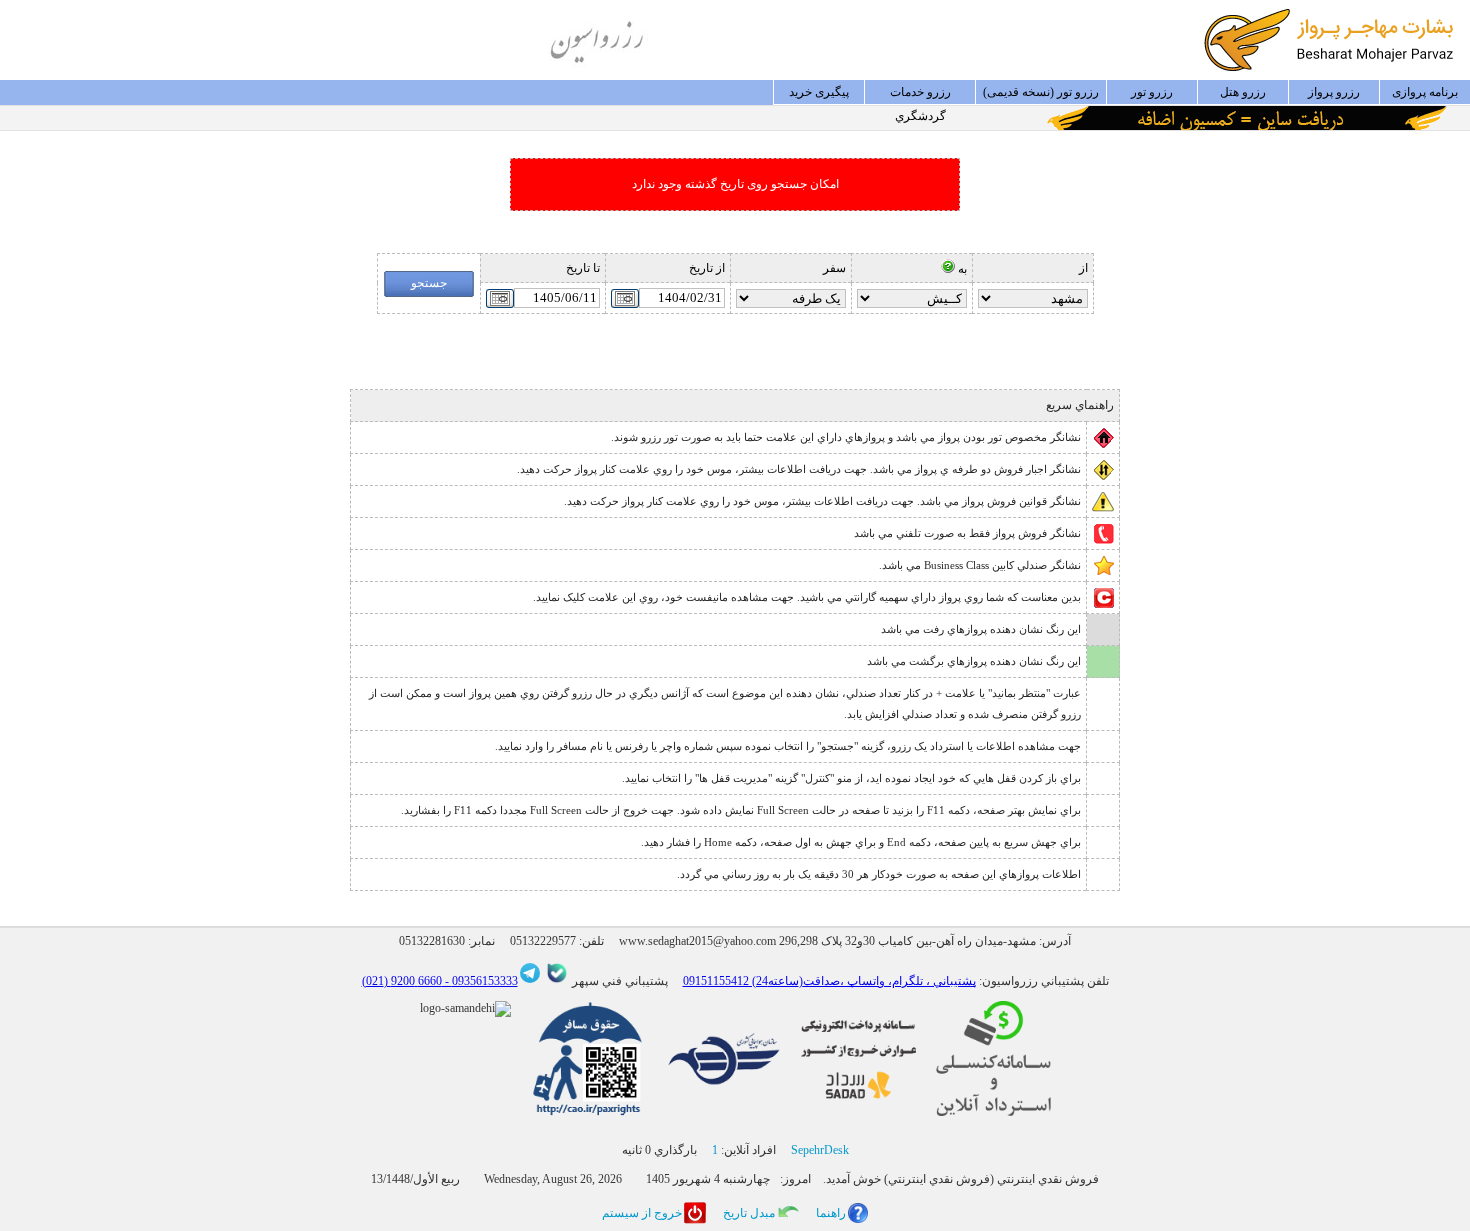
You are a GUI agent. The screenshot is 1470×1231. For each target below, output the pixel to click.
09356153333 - (480, 981)
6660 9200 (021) (402, 981)
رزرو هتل (1243, 92)
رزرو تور (1152, 92)
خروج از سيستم (642, 1213)
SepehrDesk (820, 1150)
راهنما (831, 1213)
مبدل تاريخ (749, 1213)
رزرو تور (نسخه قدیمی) (1041, 92)
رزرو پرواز (1334, 92)
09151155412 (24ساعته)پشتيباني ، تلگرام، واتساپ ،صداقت (829, 981)
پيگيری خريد (819, 92)
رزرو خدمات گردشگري (920, 95)
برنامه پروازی (1425, 92)
